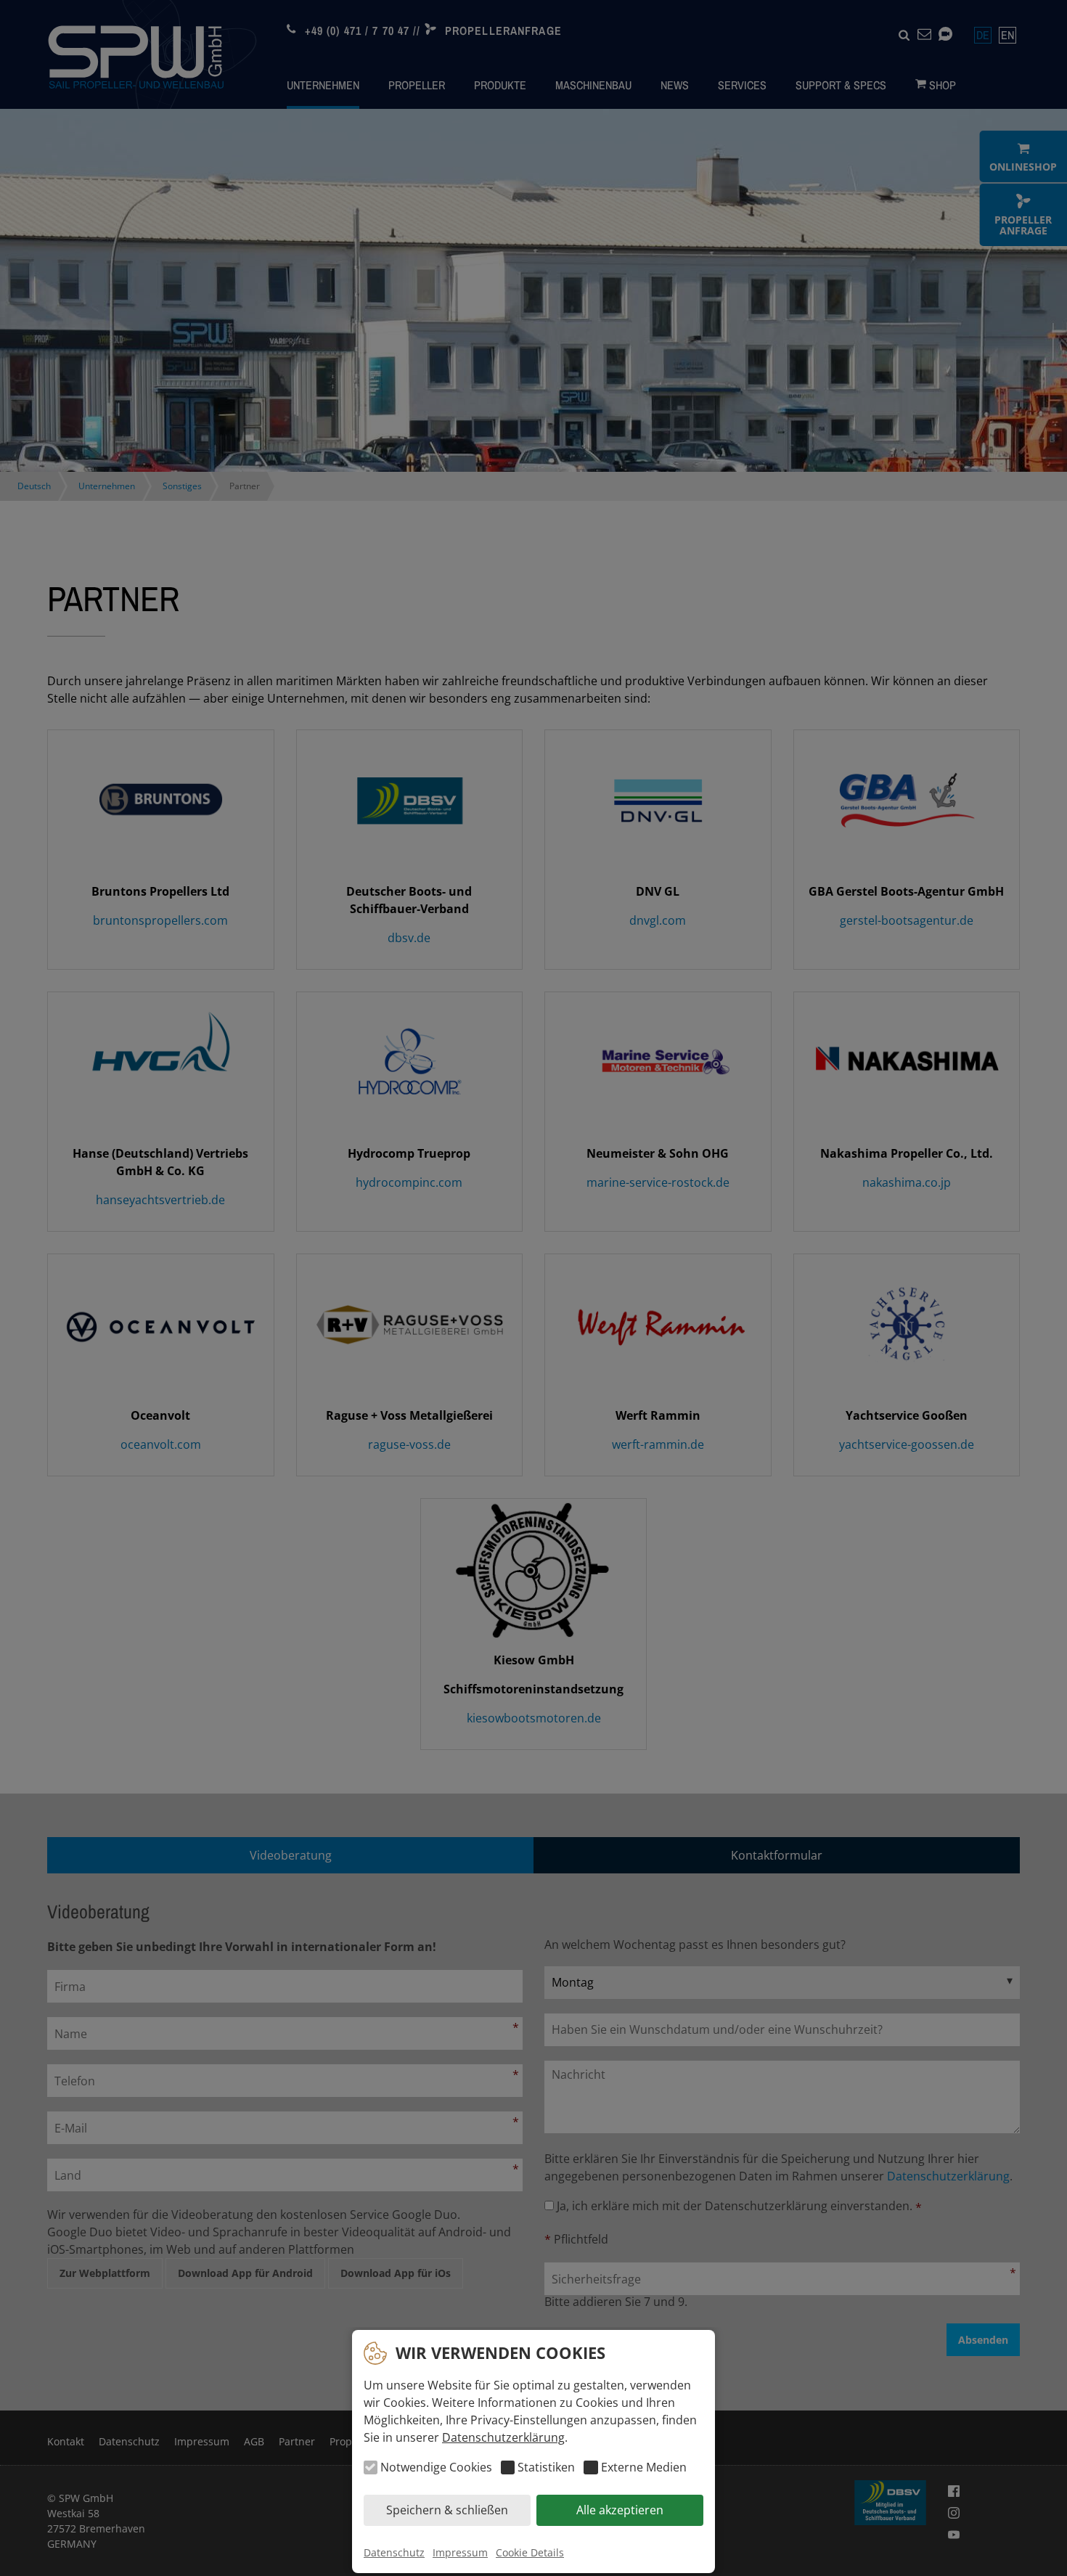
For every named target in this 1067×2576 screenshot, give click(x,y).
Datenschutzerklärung (503, 2437)
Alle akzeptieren (620, 2511)
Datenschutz (394, 2552)
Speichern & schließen (447, 2511)
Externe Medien (643, 2468)
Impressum (460, 2552)
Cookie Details (530, 2552)
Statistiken (546, 2468)
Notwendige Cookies (436, 2468)
